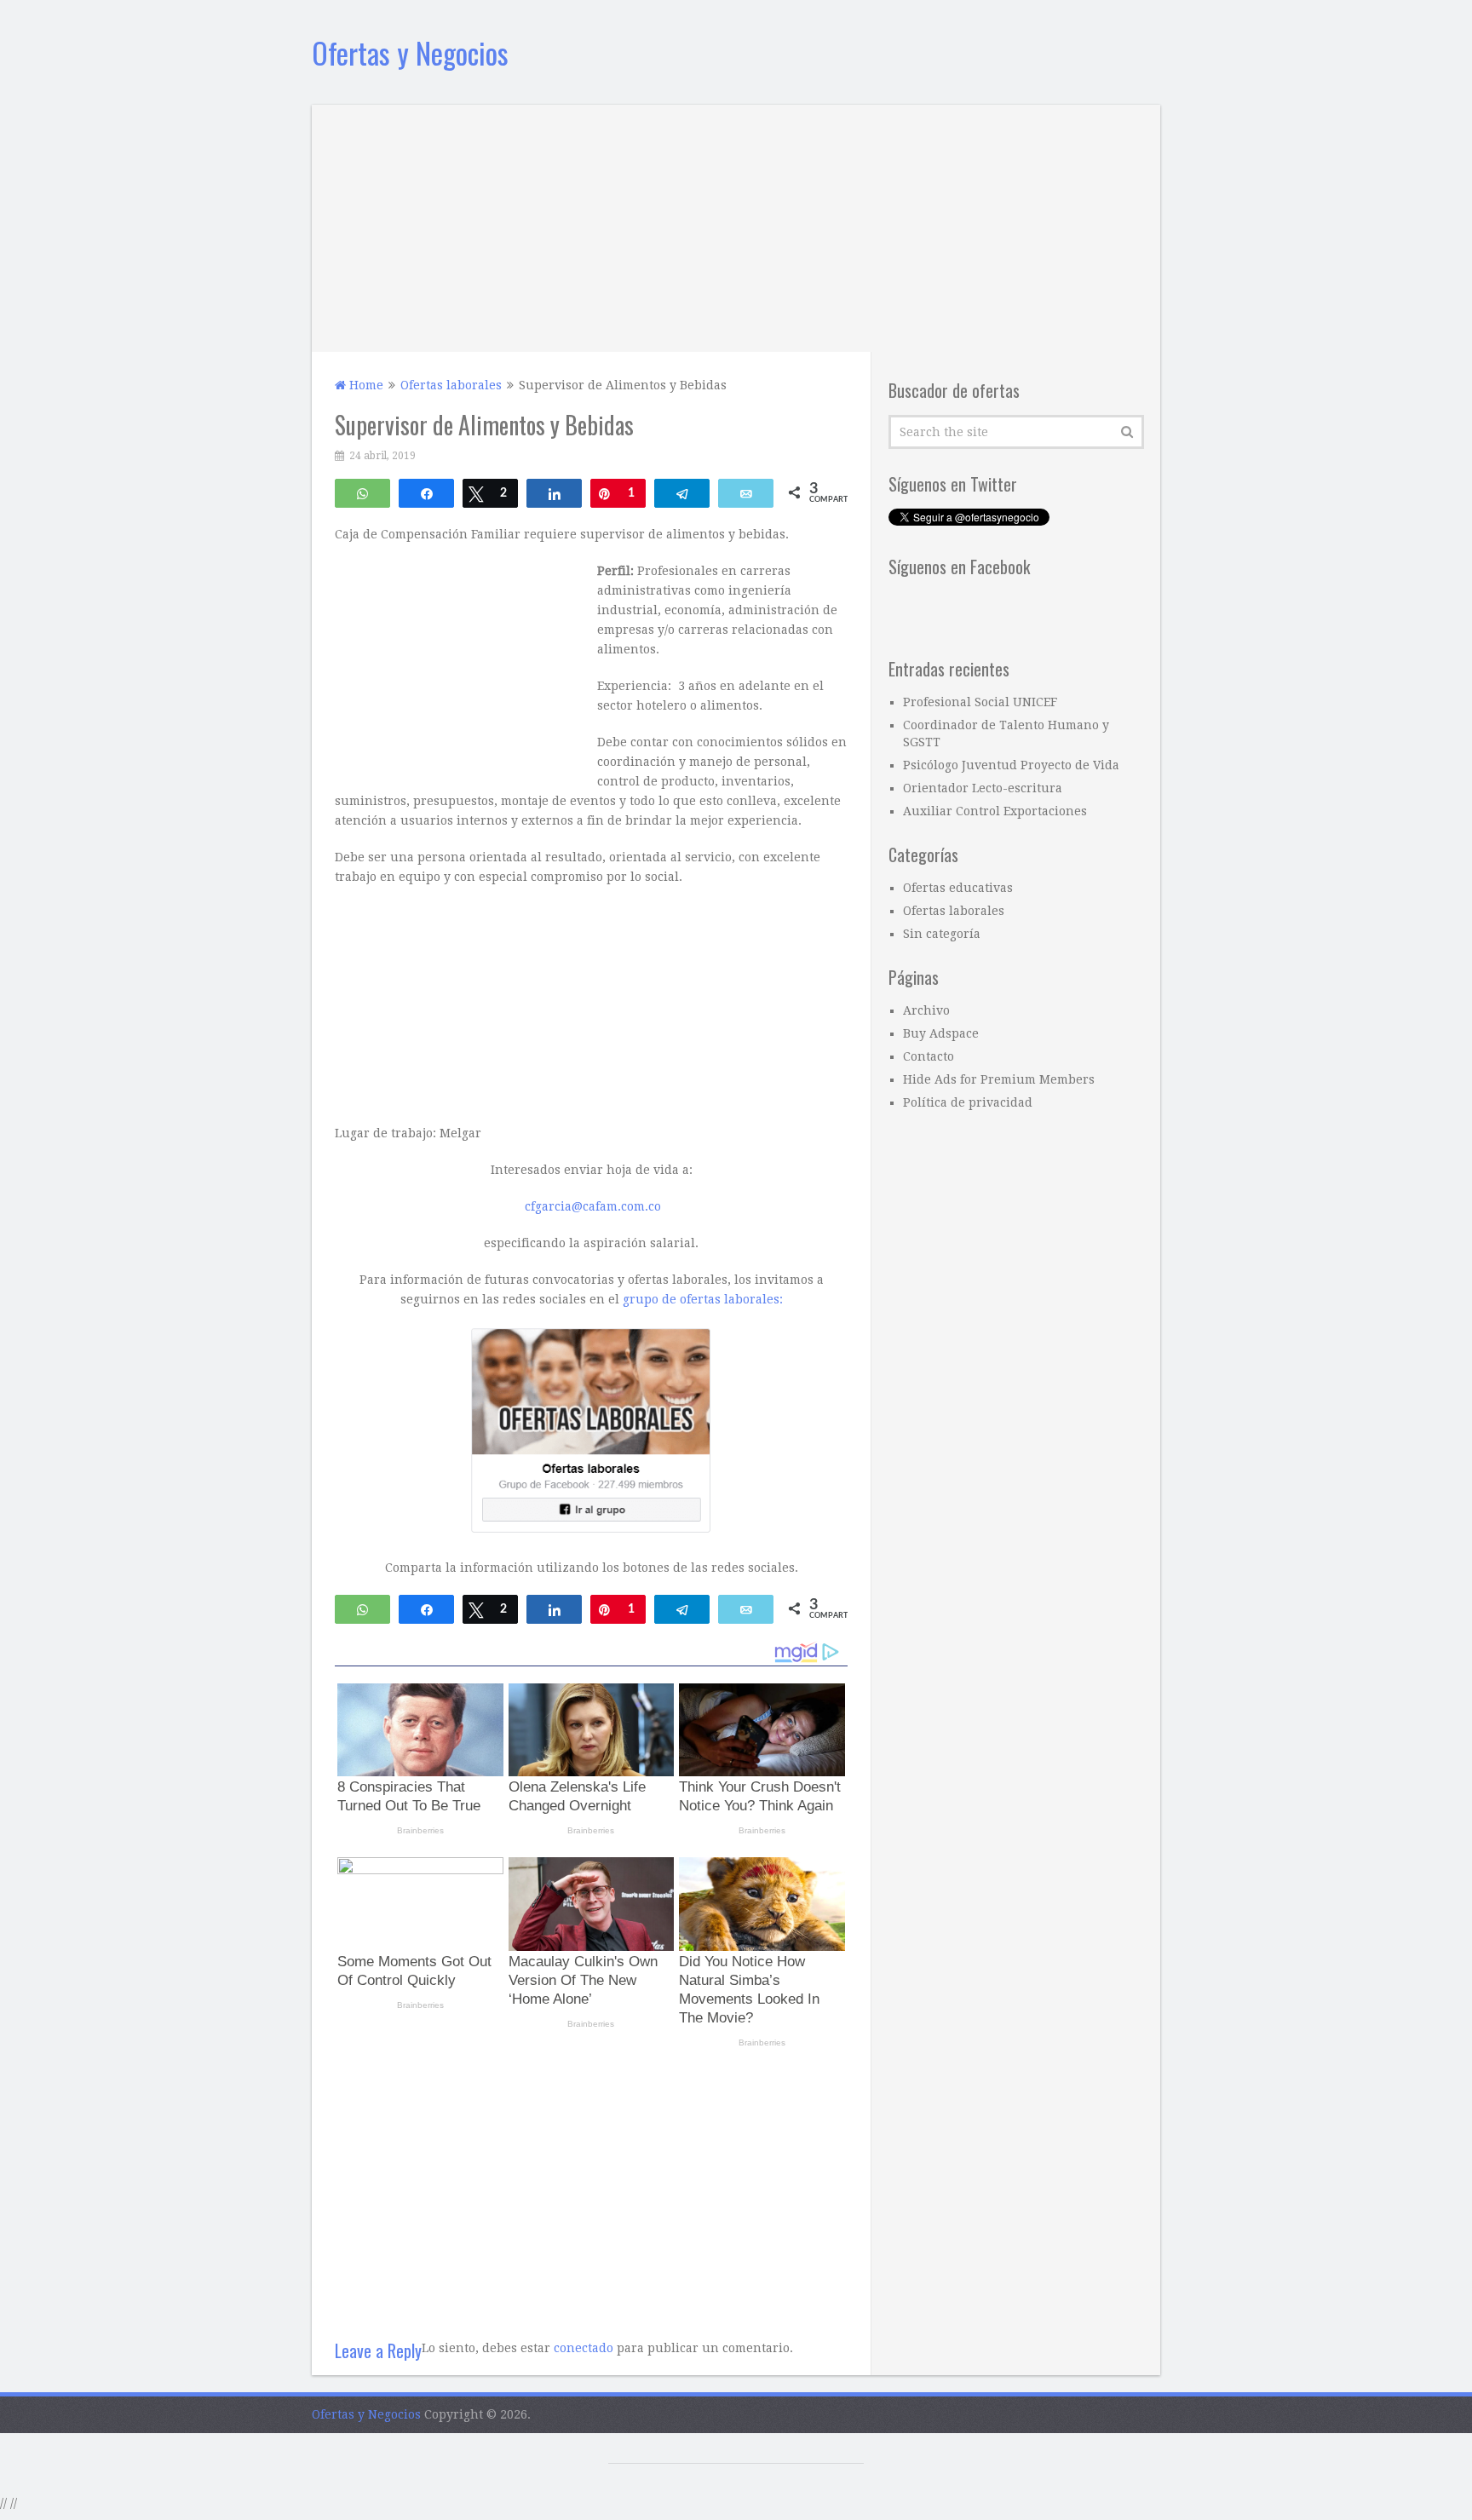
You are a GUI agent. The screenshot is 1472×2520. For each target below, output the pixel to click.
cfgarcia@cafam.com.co (593, 1206)
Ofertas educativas (958, 888)
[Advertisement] (736, 224)
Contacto (929, 1056)
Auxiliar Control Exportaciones (995, 811)
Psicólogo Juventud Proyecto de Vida (1011, 765)
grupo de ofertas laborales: (703, 1299)
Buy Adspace (941, 1033)
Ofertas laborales (954, 911)
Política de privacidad (968, 1102)
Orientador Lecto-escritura (983, 788)
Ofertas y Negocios (410, 52)
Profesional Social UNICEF (980, 702)
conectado (584, 2348)
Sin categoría (942, 934)
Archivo (926, 1010)
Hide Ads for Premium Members (999, 1079)
